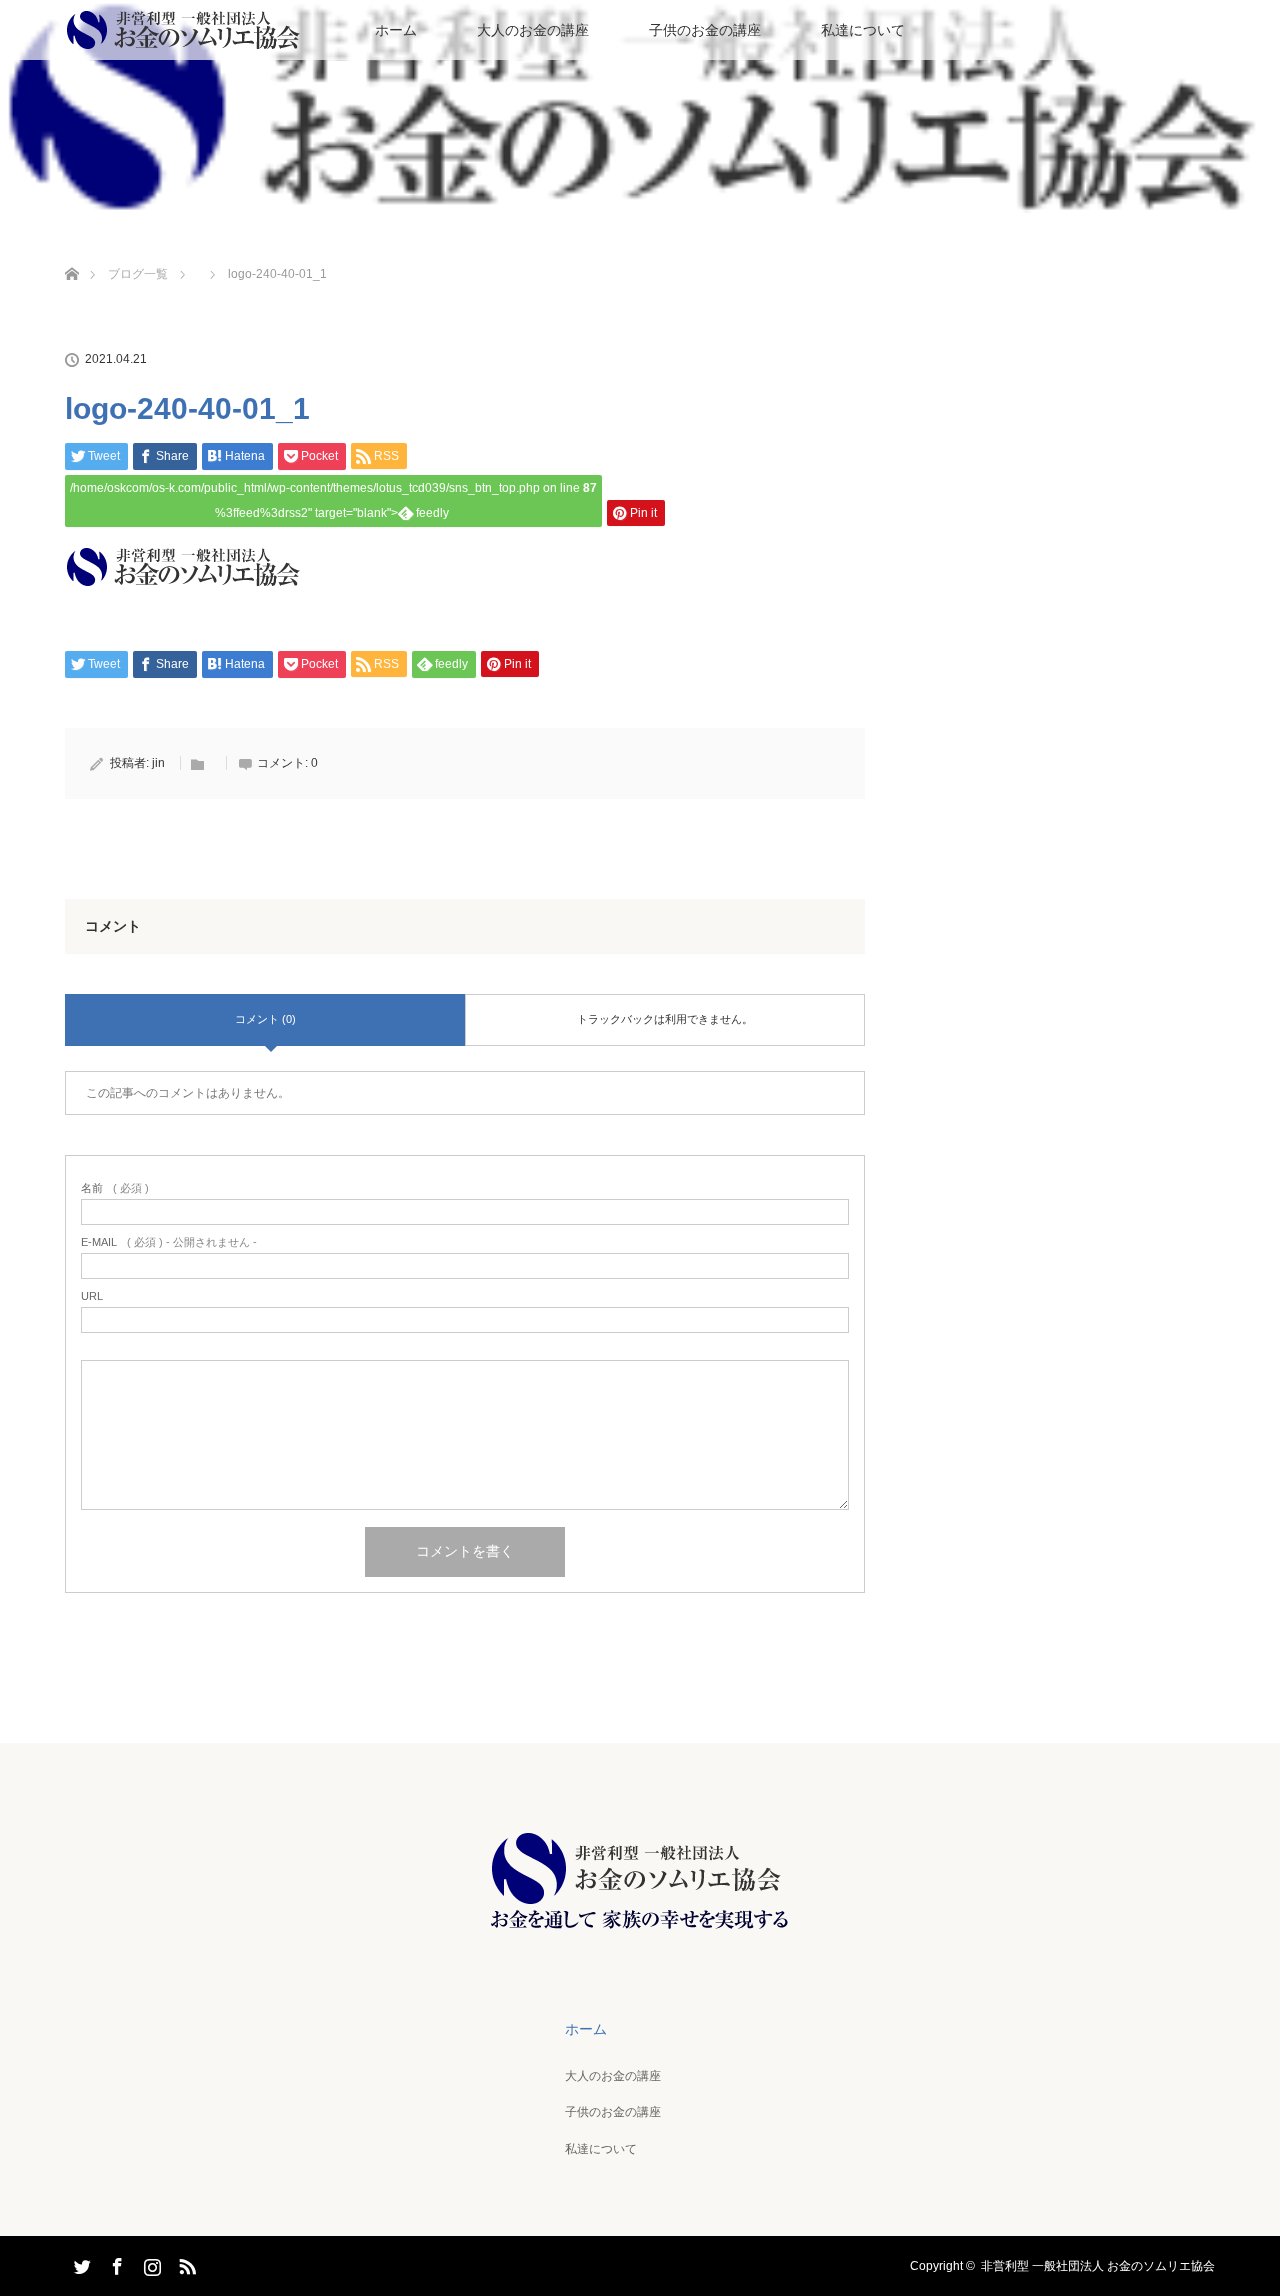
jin (158, 763)
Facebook (115, 2263)
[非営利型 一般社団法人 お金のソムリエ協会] (640, 1929)
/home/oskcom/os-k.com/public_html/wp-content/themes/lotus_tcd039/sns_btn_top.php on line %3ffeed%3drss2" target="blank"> (333, 500)
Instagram (150, 2263)
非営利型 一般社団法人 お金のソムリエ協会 (1098, 2266)
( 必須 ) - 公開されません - (169, 1242)
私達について (863, 30)
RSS (185, 2263)
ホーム (396, 30)
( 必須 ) (115, 1188)
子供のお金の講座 (705, 30)
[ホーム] (71, 250)
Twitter (80, 2263)
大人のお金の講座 (533, 30)
